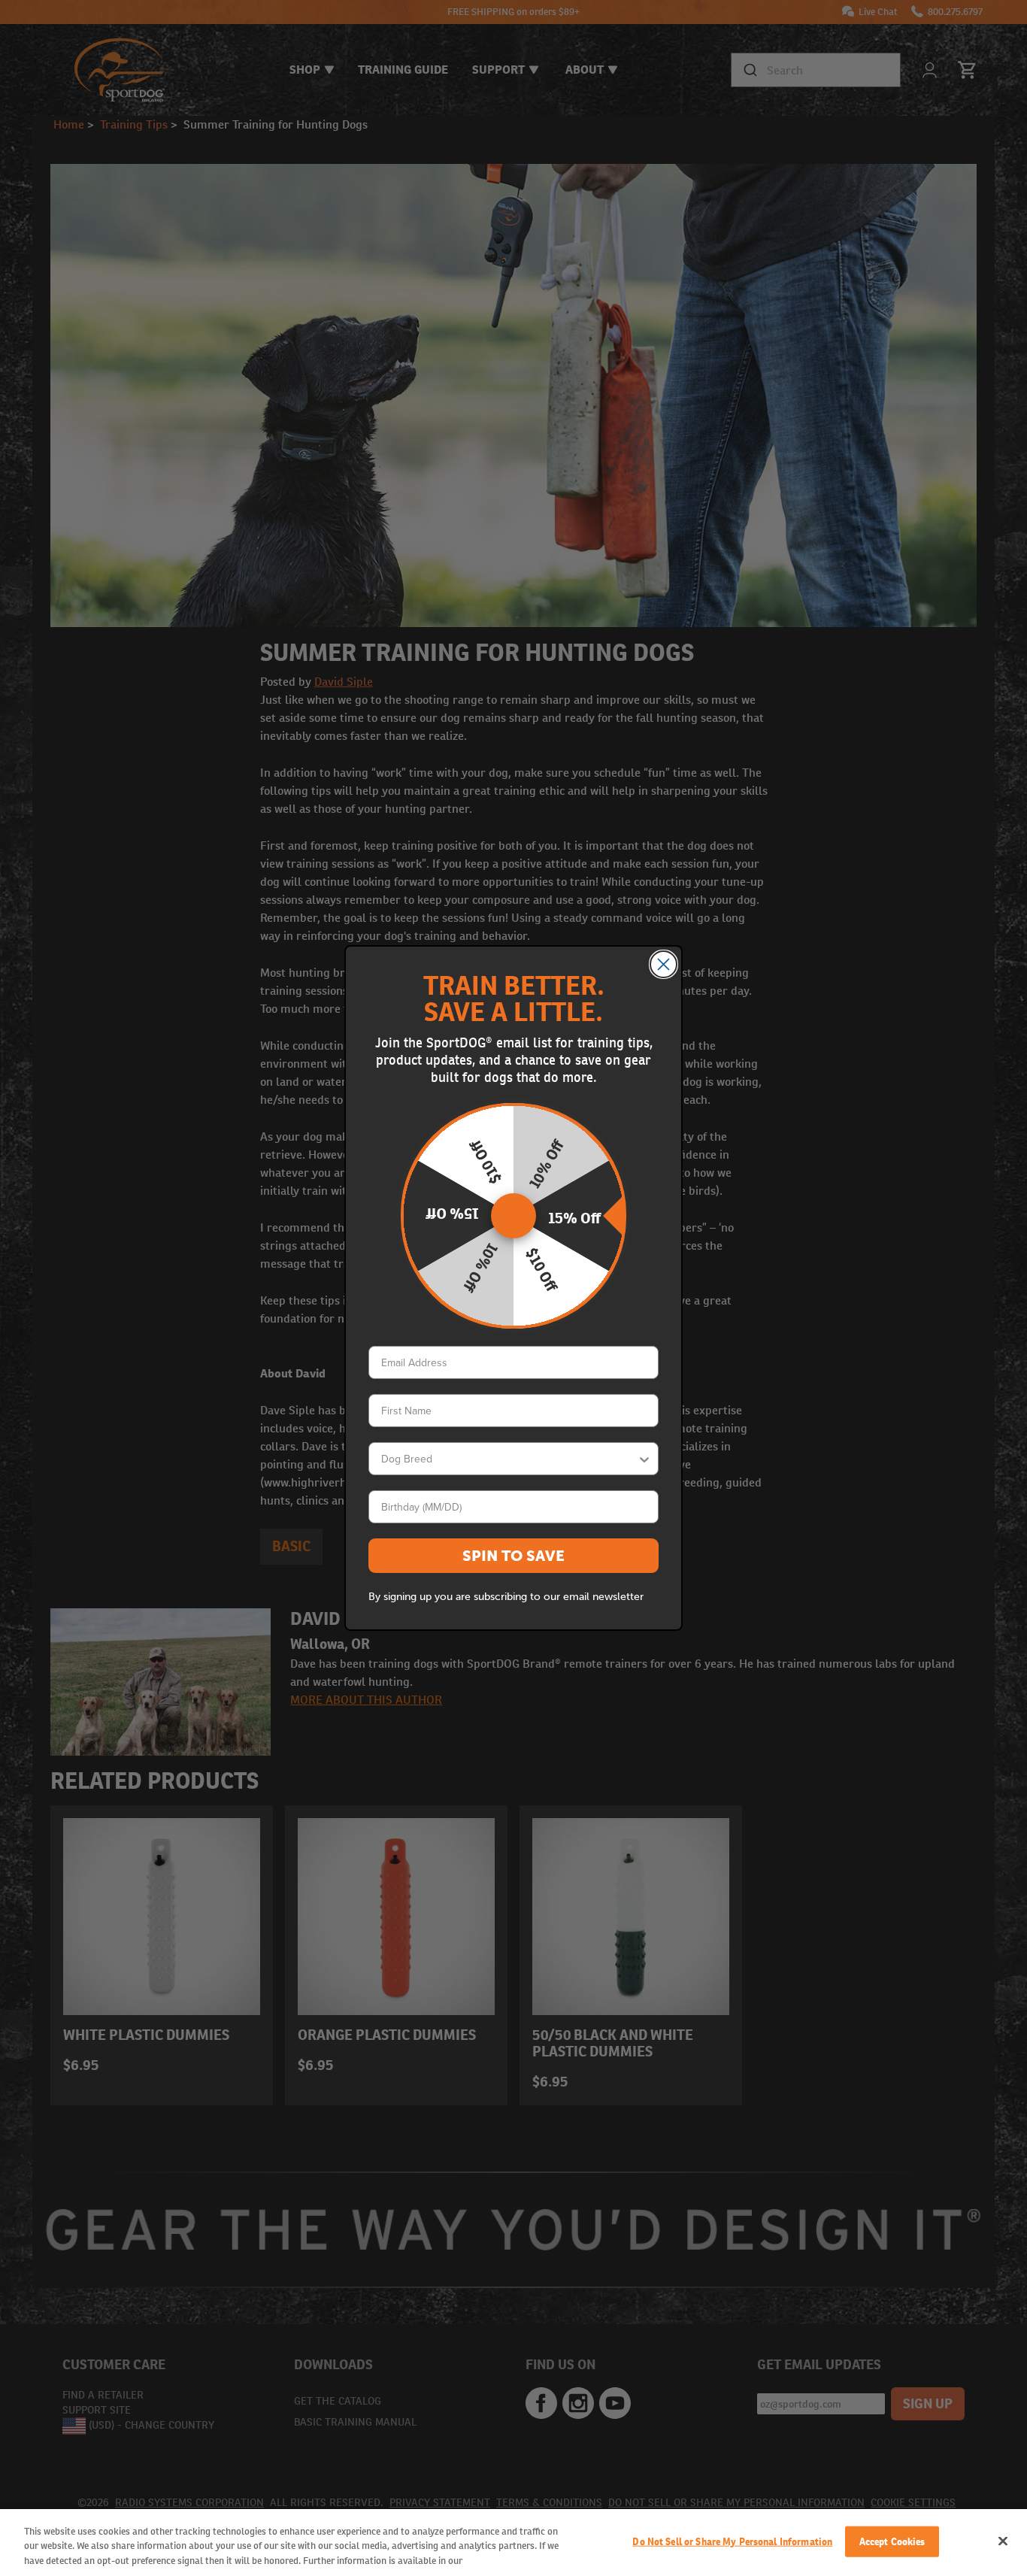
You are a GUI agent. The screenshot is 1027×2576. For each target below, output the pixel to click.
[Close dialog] (663, 964)
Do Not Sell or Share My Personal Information (732, 2541)
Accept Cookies (892, 2541)
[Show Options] (644, 1459)
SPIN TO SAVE (513, 1556)
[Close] (1003, 2541)
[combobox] (509, 1459)
